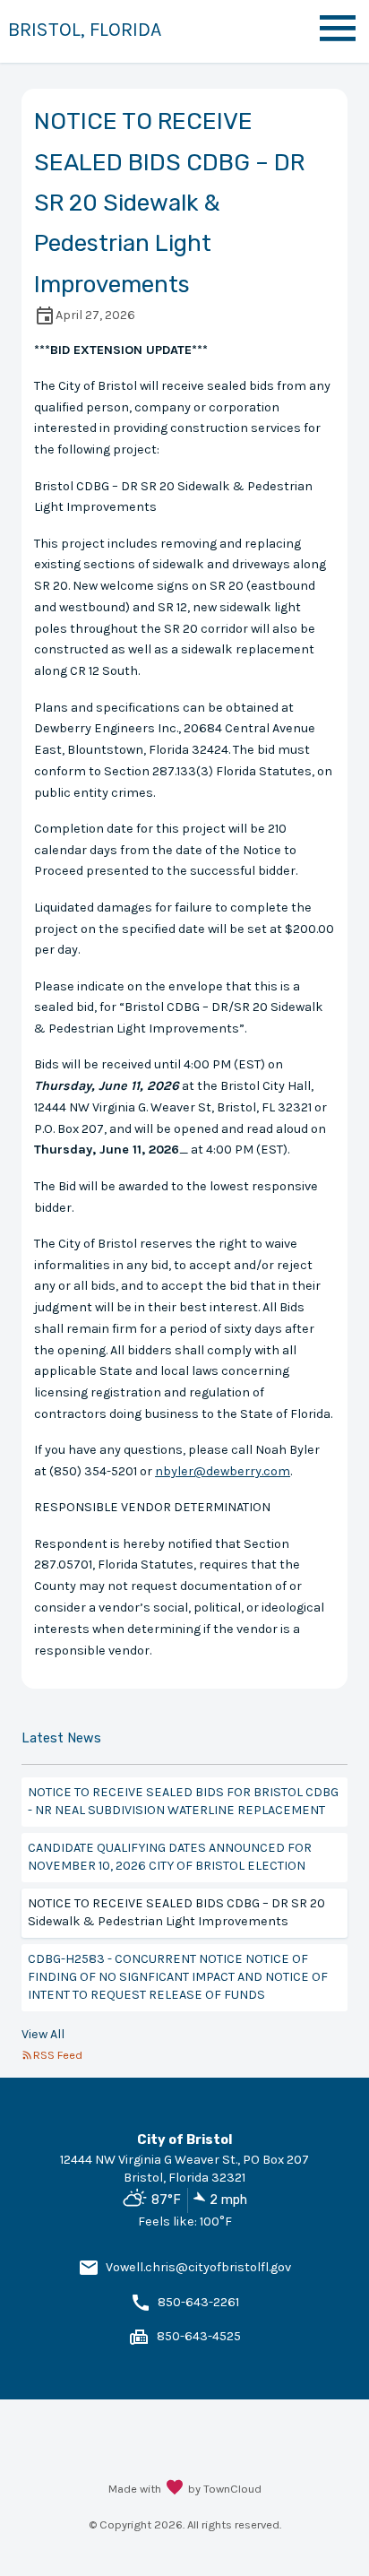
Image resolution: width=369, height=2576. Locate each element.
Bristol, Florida (85, 29)
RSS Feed (58, 2055)
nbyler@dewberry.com (223, 1471)
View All (43, 2034)
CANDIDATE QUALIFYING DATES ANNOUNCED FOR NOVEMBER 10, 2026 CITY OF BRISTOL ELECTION (170, 1857)
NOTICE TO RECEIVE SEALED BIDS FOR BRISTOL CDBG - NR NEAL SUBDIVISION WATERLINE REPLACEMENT (183, 1801)
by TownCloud (225, 2489)
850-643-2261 (198, 2302)
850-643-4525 (199, 2336)
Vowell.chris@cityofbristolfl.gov (198, 2267)
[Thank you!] (175, 2489)
